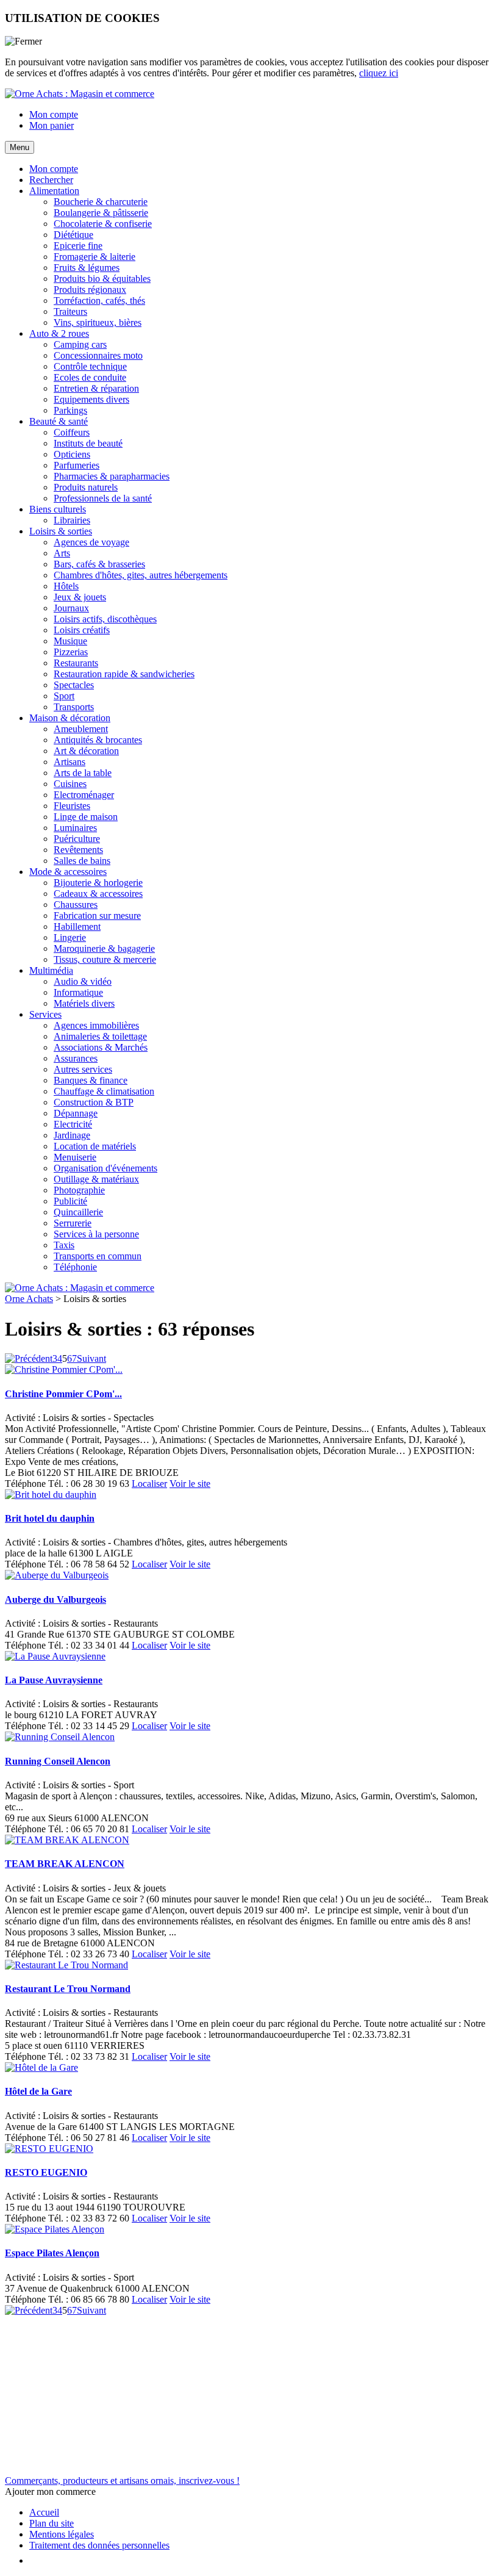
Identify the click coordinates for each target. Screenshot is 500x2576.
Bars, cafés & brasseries (99, 564)
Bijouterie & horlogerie (98, 883)
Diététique (73, 235)
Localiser (149, 1484)
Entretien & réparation (96, 388)
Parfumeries (77, 465)
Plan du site (52, 2523)
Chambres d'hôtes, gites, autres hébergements (141, 575)
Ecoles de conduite (90, 377)
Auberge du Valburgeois (55, 1599)
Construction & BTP (94, 1102)
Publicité (70, 1201)
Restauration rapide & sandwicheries (124, 674)
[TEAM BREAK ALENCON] (67, 1840)
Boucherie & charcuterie (101, 202)
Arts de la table (83, 773)
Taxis (64, 1245)
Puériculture (77, 839)
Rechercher (51, 180)
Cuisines (70, 784)
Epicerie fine (78, 246)
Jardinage (72, 1135)
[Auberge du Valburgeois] (57, 1575)
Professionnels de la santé (103, 498)
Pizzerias (71, 652)
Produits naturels (86, 487)
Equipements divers (91, 399)
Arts (62, 553)
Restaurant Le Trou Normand (68, 1989)
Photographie (79, 1190)
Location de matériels (95, 1146)
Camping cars (80, 344)
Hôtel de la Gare (38, 2091)
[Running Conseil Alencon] (60, 1737)
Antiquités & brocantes (98, 740)
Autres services (83, 1069)
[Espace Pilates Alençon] (55, 2229)
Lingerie (70, 937)
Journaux (71, 608)
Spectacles (74, 685)
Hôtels (66, 586)
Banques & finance (91, 1080)
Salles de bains (82, 861)
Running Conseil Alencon (58, 1761)
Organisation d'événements (105, 1168)
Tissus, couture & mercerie (105, 959)
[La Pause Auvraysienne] (55, 1656)
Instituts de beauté (88, 443)
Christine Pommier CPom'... (63, 1394)
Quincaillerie (78, 1212)
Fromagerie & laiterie (95, 257)
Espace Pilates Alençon (52, 2253)
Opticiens (72, 454)
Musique (70, 641)
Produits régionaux (90, 290)
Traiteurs (70, 311)
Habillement (77, 926)
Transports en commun (98, 1256)
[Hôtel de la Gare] (41, 2067)
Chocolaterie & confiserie (103, 224)
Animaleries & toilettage (100, 1036)
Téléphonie (75, 1267)
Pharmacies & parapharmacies (112, 476)
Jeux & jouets (80, 597)
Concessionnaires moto (98, 355)
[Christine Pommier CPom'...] (64, 1369)
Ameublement (81, 729)
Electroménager (84, 795)
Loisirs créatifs (82, 630)
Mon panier (52, 125)
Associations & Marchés (101, 1047)
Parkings (70, 410)
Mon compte (54, 114)
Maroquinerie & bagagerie (104, 948)
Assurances (76, 1058)
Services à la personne (96, 1234)
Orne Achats (29, 1299)
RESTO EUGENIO (46, 2172)
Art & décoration (86, 751)
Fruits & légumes (87, 268)
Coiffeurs (72, 432)
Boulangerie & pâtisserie (101, 213)
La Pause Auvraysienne (54, 1680)
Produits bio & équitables (102, 279)
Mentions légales (62, 2534)
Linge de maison (86, 817)
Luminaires (75, 828)
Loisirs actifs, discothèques (105, 619)
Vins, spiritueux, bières (98, 322)
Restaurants (76, 663)
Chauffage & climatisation (104, 1091)
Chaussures (76, 905)
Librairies (72, 520)
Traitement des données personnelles (99, 2545)
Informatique (78, 992)
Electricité (73, 1124)
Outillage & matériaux (96, 1179)
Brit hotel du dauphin (50, 1518)
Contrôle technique (90, 366)
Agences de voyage (91, 542)
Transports (74, 707)
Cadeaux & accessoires (98, 894)
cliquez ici (379, 73)
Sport (64, 696)
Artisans (70, 762)
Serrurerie (73, 1223)
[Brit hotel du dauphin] (51, 1495)
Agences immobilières (96, 1025)
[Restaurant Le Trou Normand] (66, 1965)
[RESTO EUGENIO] (49, 2149)
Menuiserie (75, 1157)
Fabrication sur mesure (97, 916)
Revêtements (78, 850)
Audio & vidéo (83, 981)
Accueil (44, 2512)
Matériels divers (84, 1003)
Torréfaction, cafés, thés (99, 300)
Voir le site (190, 1484)
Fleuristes (72, 806)
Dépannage (76, 1113)
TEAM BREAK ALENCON (65, 1864)
